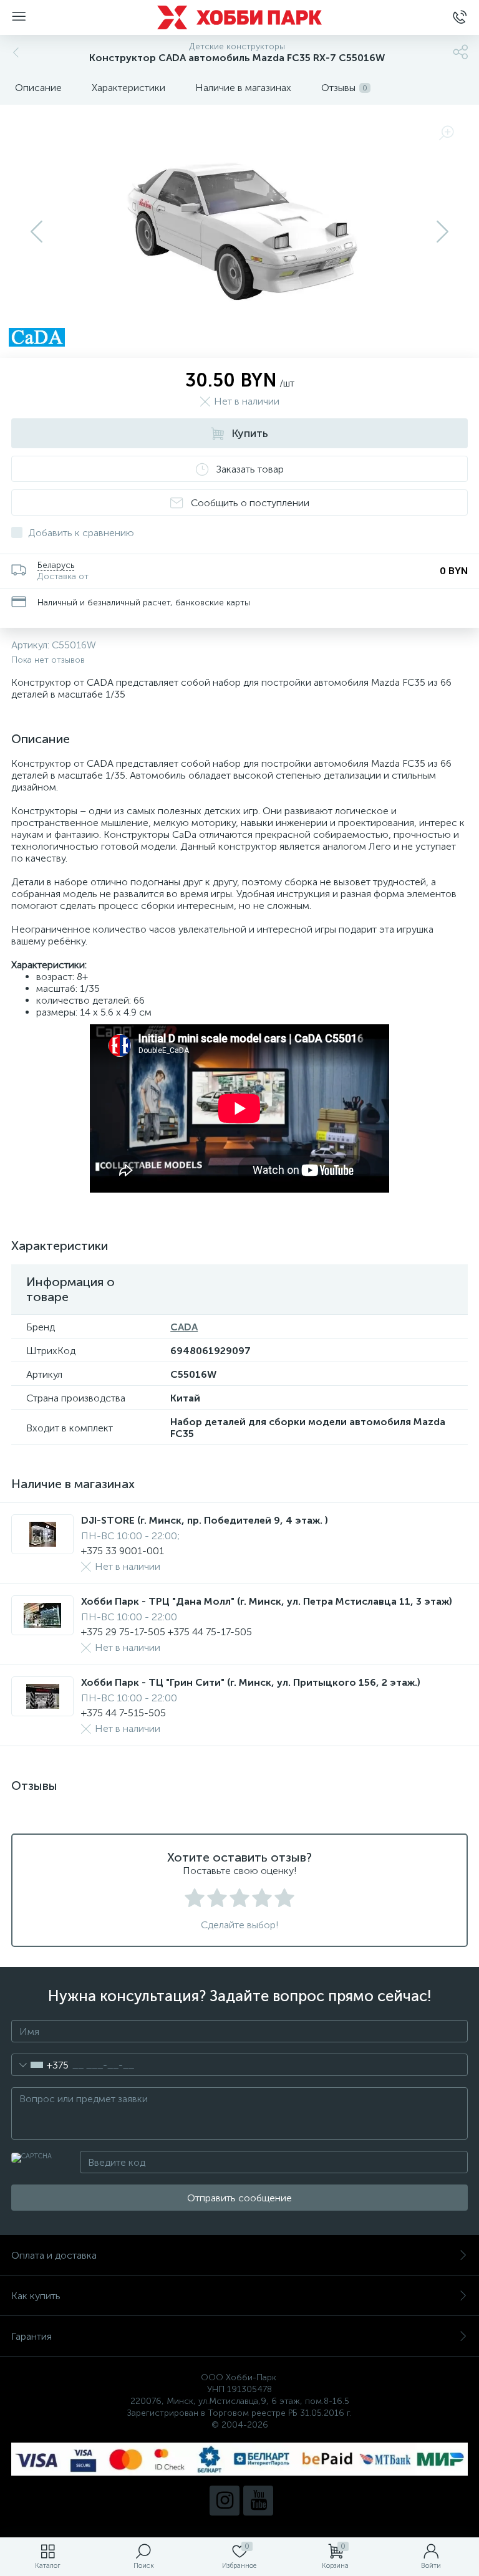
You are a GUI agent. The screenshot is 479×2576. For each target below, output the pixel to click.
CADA (184, 1327)
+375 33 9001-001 (123, 1551)
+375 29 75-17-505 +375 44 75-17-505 (167, 1632)
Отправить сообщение (239, 2198)
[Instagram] (225, 2501)
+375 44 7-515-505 (123, 1713)
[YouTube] (258, 2501)
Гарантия (31, 2336)
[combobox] (40, 2065)
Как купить (36, 2296)
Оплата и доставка (54, 2255)
